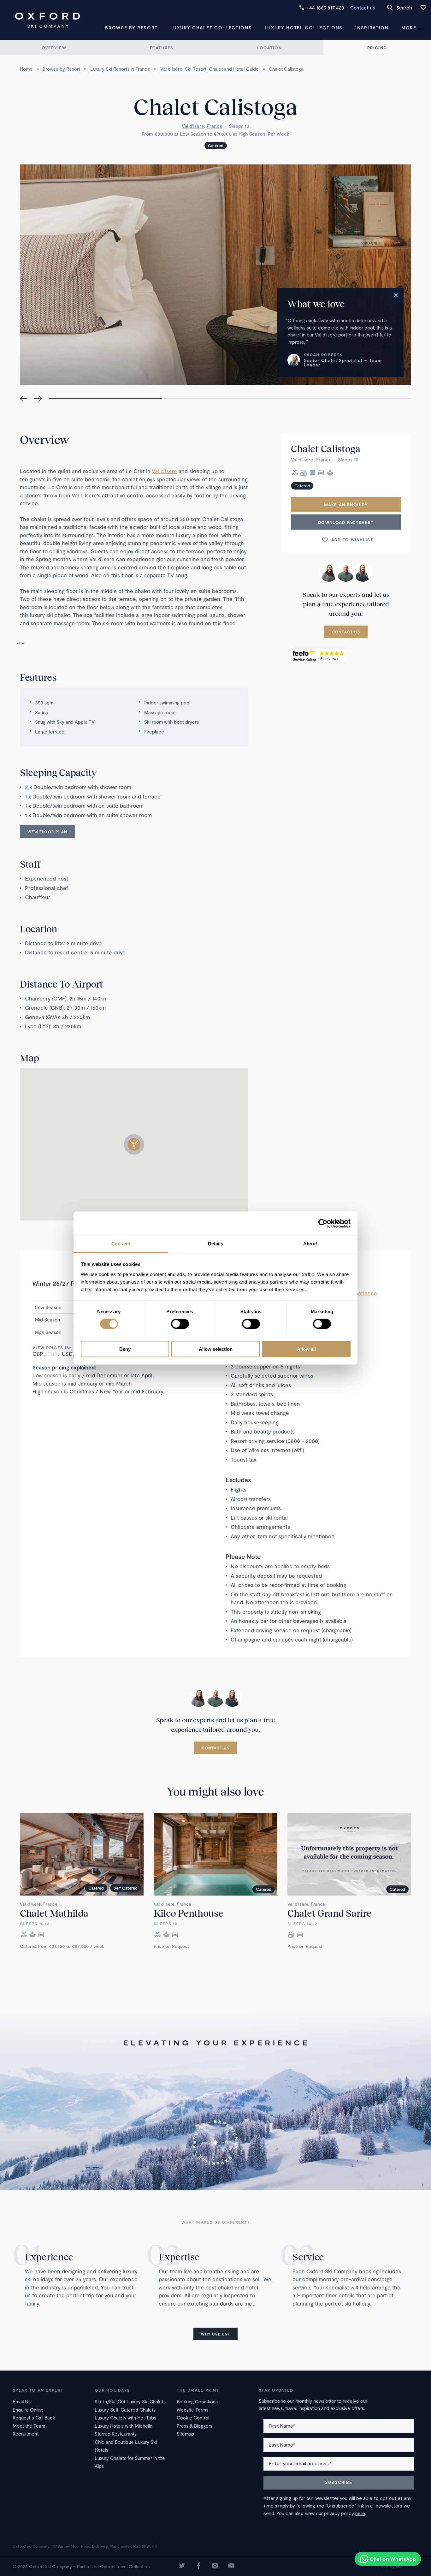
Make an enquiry (346, 505)
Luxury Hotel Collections (304, 28)
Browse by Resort (131, 28)
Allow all (306, 1349)
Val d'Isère (193, 126)
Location (269, 48)
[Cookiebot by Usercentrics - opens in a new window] (323, 1223)
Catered (216, 145)
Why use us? (215, 2334)
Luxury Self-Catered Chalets (125, 2410)
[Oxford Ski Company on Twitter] (182, 2566)
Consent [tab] (121, 1244)
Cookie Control (193, 2418)
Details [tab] (216, 1244)
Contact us (363, 8)
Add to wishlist (352, 540)
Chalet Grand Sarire (329, 1913)
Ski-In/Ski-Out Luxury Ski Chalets (130, 2401)
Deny (125, 1349)
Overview (54, 48)
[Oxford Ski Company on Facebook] (198, 2566)
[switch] (180, 1324)
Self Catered (126, 1888)
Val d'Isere (164, 471)
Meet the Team (29, 2426)
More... (411, 28)
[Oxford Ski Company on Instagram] (215, 2566)
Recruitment (26, 2434)
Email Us (22, 2401)
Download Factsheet (346, 522)
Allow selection (216, 1349)
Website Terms (192, 2410)
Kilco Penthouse (189, 1913)
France (215, 126)
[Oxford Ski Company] (47, 20)
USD (67, 1354)
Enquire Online (28, 2410)
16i (398, 2566)
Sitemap (185, 2434)
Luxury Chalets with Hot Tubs (125, 2418)
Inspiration (372, 28)
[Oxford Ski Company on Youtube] (231, 2566)
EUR (53, 1354)
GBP (38, 1354)
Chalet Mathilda (54, 1913)
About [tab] (310, 1244)
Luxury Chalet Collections (211, 28)
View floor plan (47, 832)
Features (162, 48)
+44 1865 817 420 (325, 8)
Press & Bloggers (195, 2426)
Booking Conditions (197, 2401)
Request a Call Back (34, 2418)
